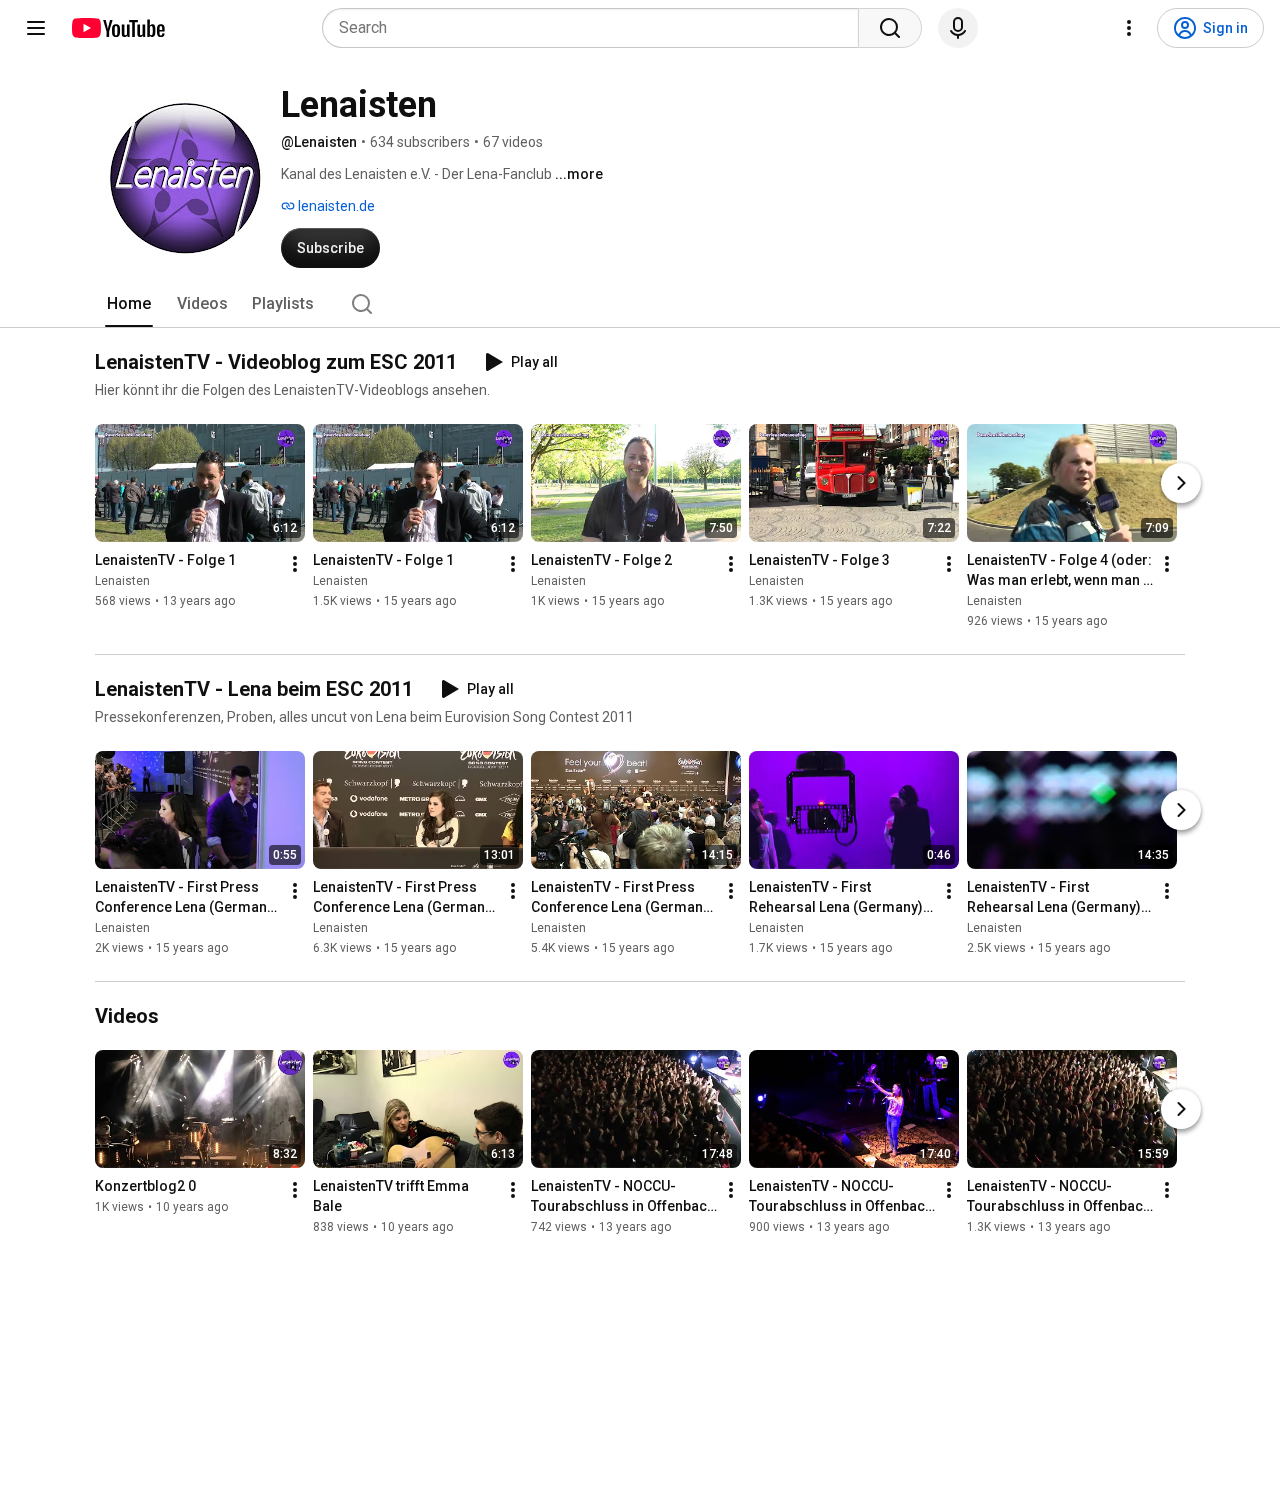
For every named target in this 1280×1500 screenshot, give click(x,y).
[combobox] (596, 28)
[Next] (1181, 483)
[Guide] (36, 28)
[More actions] (295, 564)
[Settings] (1129, 28)
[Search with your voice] (958, 28)
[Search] (890, 28)
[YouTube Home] (117, 28)
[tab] (129, 304)
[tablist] (640, 304)
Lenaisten (122, 581)
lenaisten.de (335, 206)
